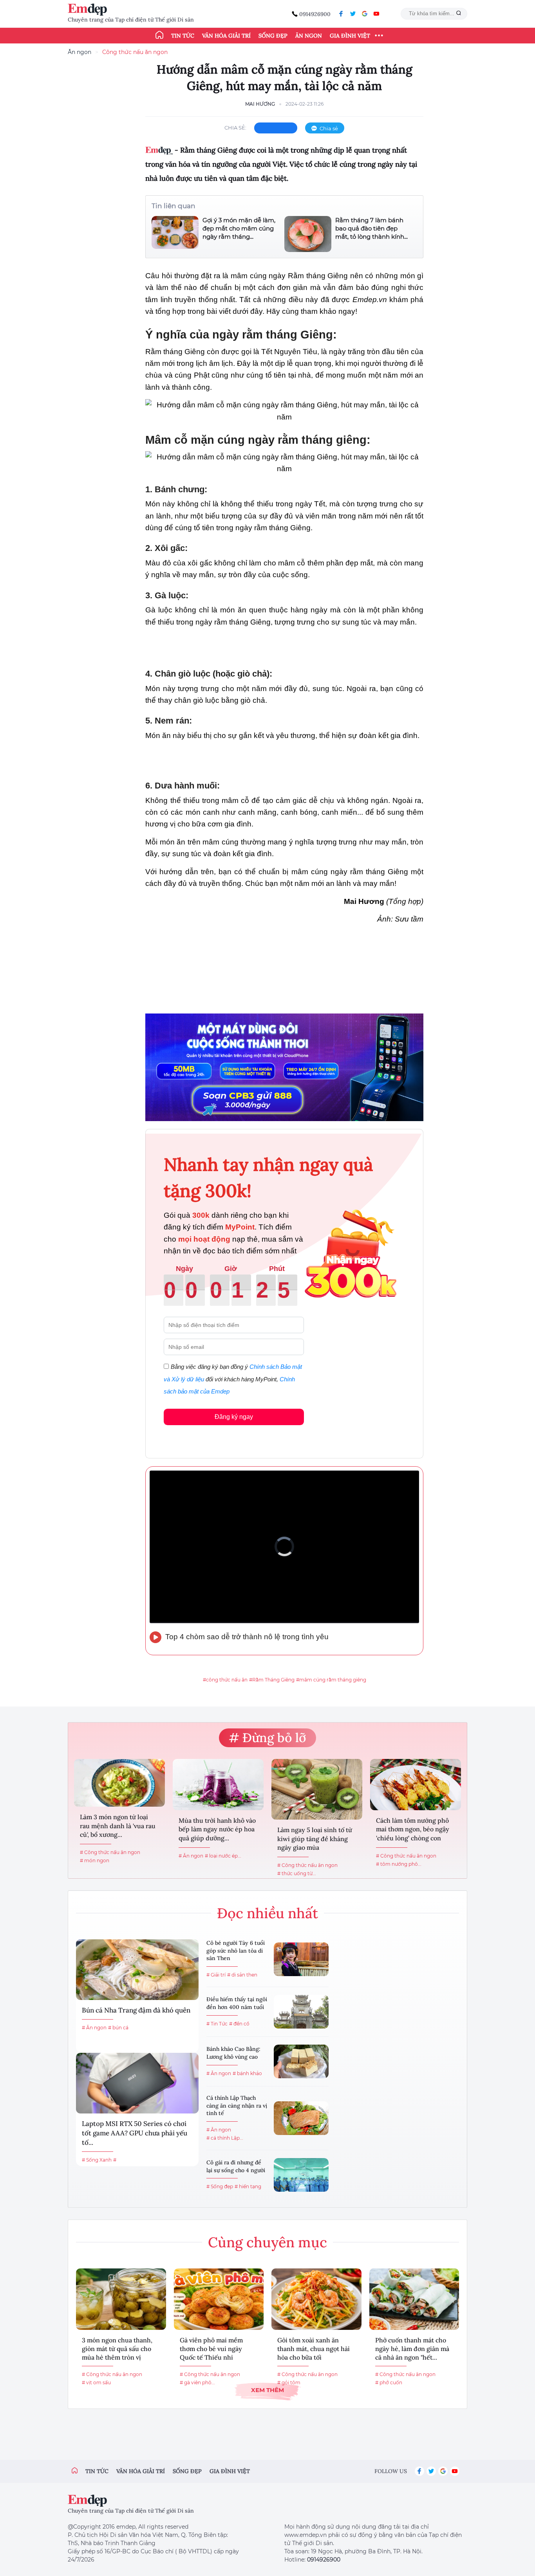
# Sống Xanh (97, 2160)
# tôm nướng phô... (399, 1864)
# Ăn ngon (191, 1856)
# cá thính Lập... (225, 2138)
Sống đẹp (273, 36)
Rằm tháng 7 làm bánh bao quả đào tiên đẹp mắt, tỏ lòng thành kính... (371, 228)
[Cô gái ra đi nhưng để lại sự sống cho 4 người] (301, 2175)
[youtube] (376, 14)
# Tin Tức (217, 2024)
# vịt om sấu (96, 2382)
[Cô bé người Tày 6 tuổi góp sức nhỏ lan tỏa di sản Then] (301, 1959)
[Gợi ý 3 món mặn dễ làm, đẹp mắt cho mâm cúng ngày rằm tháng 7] (175, 233)
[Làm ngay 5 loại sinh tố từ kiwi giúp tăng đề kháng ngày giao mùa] (317, 1789)
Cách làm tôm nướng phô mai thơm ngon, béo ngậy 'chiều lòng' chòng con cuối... (413, 1830)
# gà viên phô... (197, 2382)
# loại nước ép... (223, 1856)
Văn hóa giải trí (226, 36)
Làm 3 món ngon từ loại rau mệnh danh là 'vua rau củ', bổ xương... (118, 1826)
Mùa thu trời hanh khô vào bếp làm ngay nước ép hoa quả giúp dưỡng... (217, 1829)
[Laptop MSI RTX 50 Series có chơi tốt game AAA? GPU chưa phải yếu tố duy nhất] (137, 2083)
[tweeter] (353, 14)
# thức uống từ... (297, 1873)
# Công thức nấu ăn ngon (110, 1852)
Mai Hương (260, 104)
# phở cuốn (389, 2382)
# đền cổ (239, 2024)
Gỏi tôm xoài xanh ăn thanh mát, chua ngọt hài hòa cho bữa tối (314, 2349)
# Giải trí (216, 1975)
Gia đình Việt (350, 36)
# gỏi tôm (289, 2382)
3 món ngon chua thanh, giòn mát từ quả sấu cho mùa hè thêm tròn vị (117, 2349)
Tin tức (183, 36)
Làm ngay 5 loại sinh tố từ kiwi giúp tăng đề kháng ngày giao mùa (315, 1839)
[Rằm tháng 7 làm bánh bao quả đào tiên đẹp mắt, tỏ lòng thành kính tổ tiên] (308, 234)
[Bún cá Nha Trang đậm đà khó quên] (137, 1970)
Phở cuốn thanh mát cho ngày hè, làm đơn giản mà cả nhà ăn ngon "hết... (412, 2349)
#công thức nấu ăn (225, 1680)
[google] (365, 14)
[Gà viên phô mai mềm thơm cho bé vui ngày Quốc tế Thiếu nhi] (219, 2299)
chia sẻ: (235, 128)
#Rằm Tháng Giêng (272, 1680)
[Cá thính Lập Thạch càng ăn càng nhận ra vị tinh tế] (301, 2118)
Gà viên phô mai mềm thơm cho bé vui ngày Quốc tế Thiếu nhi (211, 2349)
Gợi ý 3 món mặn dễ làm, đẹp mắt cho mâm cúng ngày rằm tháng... (239, 228)
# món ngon (95, 1860)
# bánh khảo (247, 2073)
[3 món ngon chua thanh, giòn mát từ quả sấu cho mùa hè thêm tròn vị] (121, 2299)
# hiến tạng (248, 2186)
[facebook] (341, 14)
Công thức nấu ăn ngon (135, 52)
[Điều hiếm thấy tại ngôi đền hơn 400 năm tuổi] (301, 2012)
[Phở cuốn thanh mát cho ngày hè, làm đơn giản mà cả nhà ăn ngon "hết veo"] (414, 2299)
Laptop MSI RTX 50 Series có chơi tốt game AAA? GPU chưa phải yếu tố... (135, 2133)
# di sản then (242, 1975)
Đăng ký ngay (234, 1417)
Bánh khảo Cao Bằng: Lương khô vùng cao (233, 2053)
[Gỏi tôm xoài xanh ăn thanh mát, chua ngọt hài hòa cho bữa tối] (316, 2299)
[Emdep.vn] (89, 10)
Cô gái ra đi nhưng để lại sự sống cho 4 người (236, 2166)
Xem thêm (267, 2390)
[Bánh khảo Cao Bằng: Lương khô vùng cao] (301, 2061)
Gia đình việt (230, 2471)
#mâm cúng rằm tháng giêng (331, 1680)
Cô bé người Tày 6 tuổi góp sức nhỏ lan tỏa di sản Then (236, 1950)
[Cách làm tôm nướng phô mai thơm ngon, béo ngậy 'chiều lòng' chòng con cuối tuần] (416, 1785)
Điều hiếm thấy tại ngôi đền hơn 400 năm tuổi (237, 2003)
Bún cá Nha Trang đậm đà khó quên (136, 2010)
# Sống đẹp (220, 2186)
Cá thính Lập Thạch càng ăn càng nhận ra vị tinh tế (237, 2105)
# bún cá (118, 2028)
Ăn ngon (309, 36)
